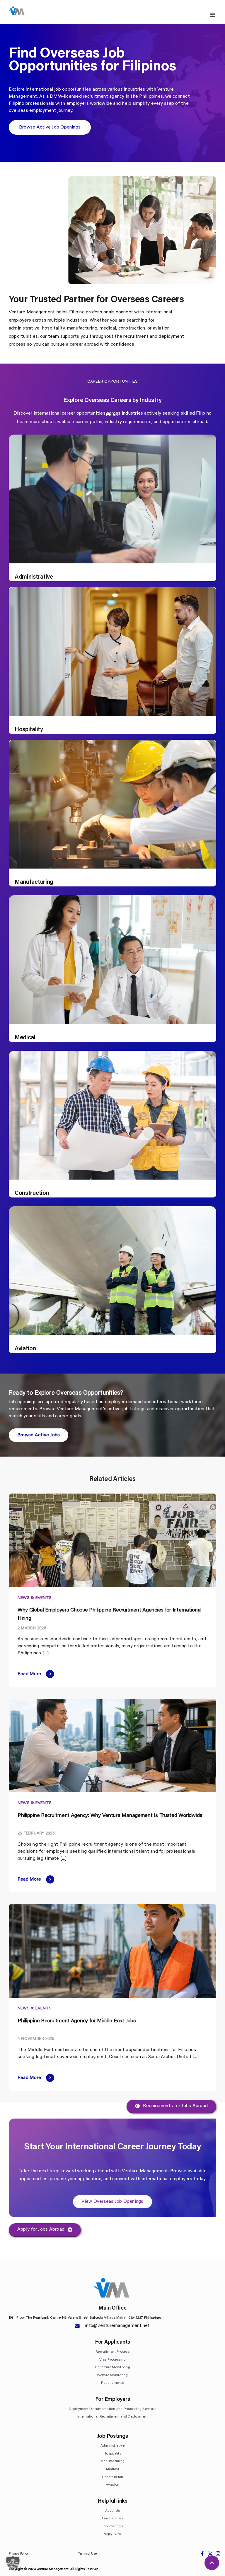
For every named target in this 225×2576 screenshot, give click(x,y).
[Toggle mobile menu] (213, 15)
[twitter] (210, 2554)
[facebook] (202, 2554)
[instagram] (218, 2554)
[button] (13, 2563)
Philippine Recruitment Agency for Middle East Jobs (77, 2021)
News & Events (35, 1598)
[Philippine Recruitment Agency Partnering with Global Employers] (112, 1701)
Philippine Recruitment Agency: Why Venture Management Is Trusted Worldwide (110, 1816)
